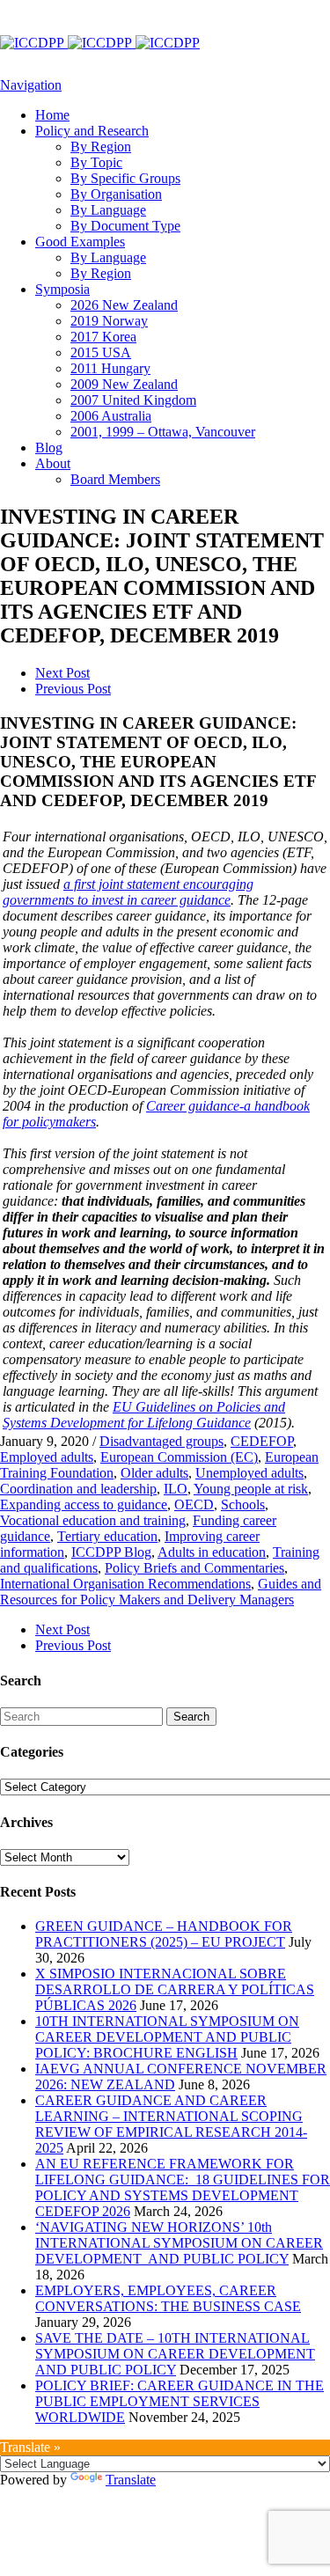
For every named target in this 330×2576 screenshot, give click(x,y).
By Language (108, 210)
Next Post (62, 673)
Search (191, 1717)
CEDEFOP (262, 1441)
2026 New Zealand (124, 305)
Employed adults (47, 1457)
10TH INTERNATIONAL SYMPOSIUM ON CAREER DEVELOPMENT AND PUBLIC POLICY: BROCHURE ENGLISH (167, 2037)
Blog (49, 448)
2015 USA (101, 352)
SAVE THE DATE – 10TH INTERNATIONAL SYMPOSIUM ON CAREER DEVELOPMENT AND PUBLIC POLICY (175, 2354)
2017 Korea (103, 337)
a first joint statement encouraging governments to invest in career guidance (128, 892)
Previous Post (73, 689)
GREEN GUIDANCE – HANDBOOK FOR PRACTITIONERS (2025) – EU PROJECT (164, 1934)
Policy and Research (92, 131)
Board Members (115, 479)
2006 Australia (111, 416)
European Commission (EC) (179, 1457)
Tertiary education (107, 1536)
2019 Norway (109, 321)
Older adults (154, 1473)
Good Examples (80, 242)
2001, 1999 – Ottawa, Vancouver (163, 432)
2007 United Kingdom (133, 400)
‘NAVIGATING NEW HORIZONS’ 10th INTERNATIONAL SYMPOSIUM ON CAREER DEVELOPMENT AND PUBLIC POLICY (179, 2243)
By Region (101, 147)
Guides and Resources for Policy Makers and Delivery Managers (161, 1592)
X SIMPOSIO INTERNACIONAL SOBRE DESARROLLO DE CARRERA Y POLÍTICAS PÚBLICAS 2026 (175, 1989)
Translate (131, 2480)
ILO (176, 1489)
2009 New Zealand (124, 384)
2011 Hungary (110, 368)
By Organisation (116, 194)
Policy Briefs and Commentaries (194, 1568)
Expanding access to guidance (84, 1505)
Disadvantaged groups (161, 1441)
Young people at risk (251, 1489)
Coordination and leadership (78, 1489)
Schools (243, 1505)
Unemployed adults (249, 1473)
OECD (194, 1505)
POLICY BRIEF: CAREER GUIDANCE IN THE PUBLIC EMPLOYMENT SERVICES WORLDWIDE (180, 2401)
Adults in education (212, 1552)
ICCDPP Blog (111, 1552)
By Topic (96, 162)
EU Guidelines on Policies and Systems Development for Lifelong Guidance (144, 1415)
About (53, 463)
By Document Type (125, 226)
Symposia (62, 289)
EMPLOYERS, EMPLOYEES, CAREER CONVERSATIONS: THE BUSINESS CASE (168, 2298)
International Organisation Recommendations (125, 1584)
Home (52, 115)
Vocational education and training (93, 1520)
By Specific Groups (125, 178)
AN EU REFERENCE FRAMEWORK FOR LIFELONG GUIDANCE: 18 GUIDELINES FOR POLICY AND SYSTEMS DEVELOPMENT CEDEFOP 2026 (183, 2187)
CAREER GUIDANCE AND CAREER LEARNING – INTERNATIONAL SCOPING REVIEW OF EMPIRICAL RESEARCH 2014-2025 (171, 2124)
